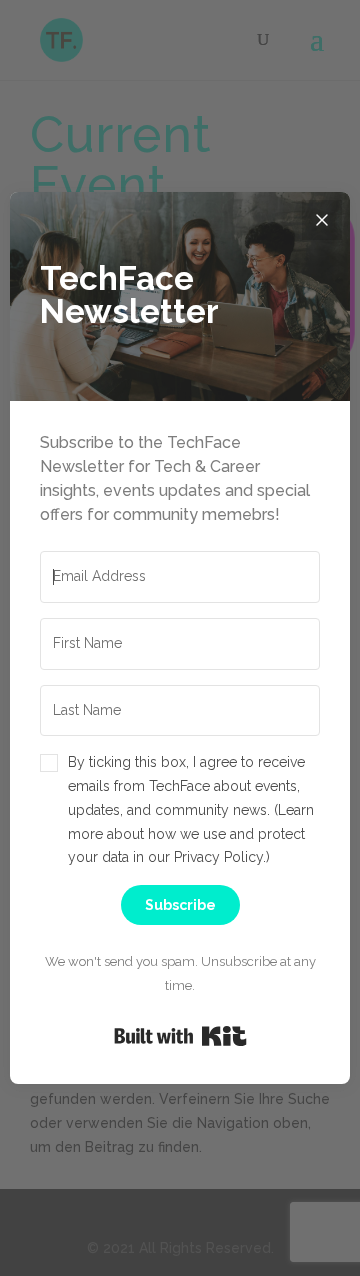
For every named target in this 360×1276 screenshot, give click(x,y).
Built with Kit (180, 1036)
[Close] (322, 220)
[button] (180, 810)
